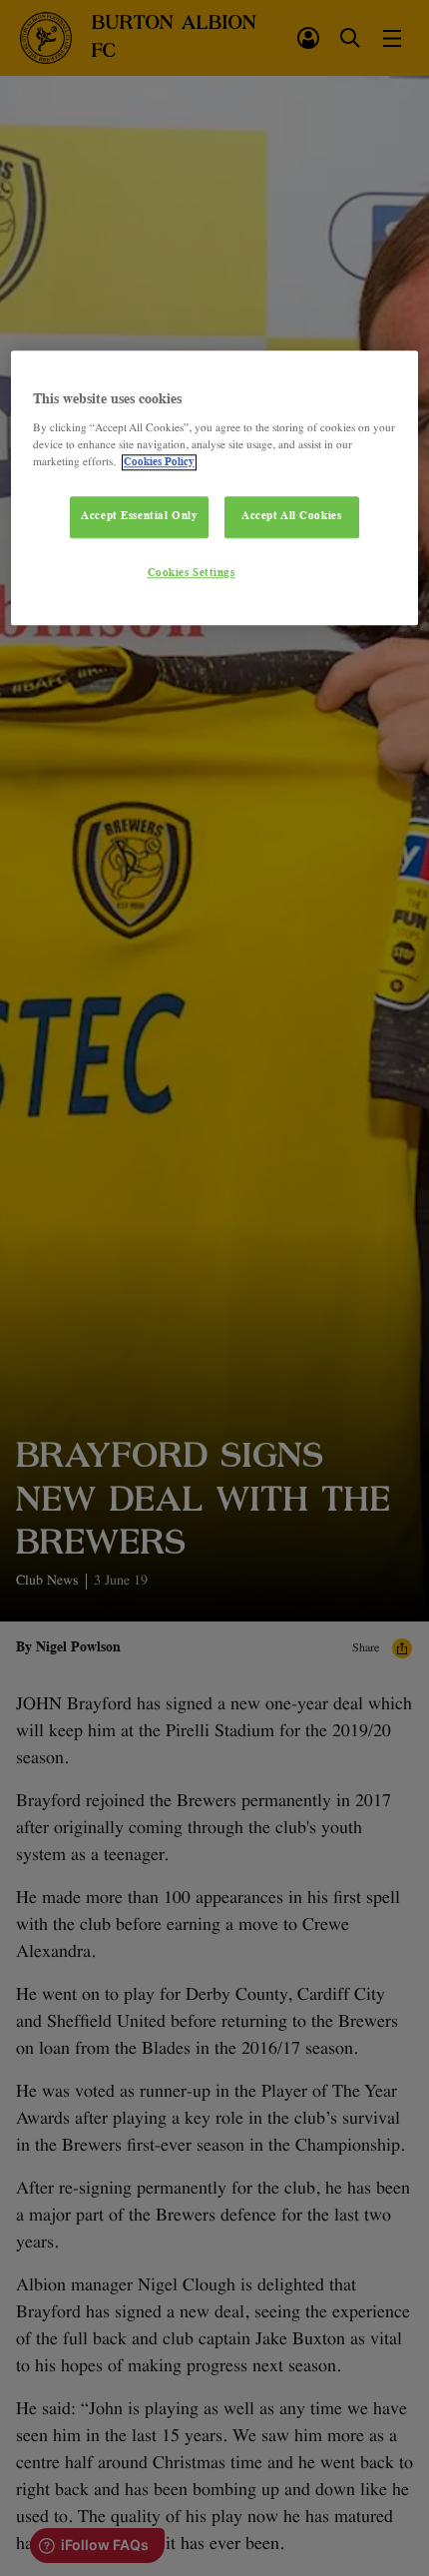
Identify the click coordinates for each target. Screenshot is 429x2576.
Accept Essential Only (139, 516)
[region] (215, 488)
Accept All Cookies (291, 516)
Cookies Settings (192, 573)
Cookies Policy (159, 462)
